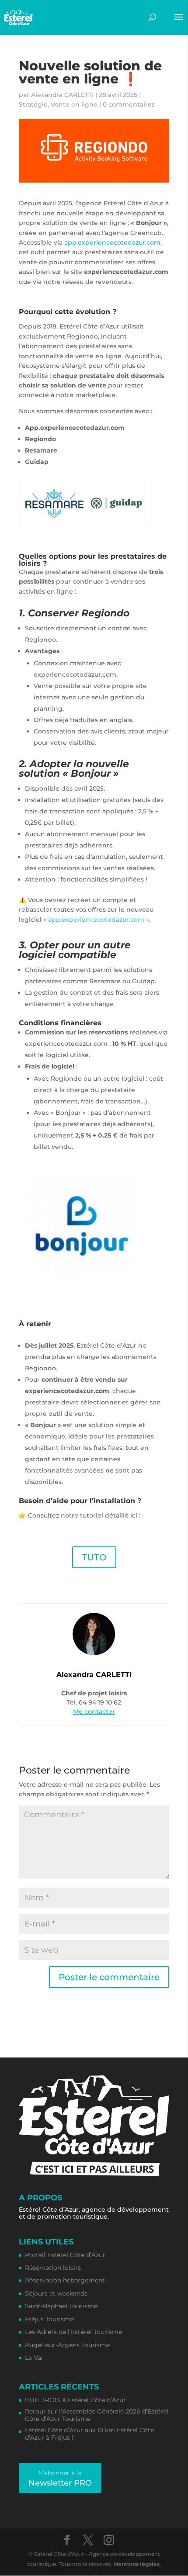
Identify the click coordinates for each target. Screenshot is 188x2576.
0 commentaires (129, 104)
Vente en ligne (74, 104)
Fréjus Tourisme (49, 2319)
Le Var (34, 2358)
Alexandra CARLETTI (62, 95)
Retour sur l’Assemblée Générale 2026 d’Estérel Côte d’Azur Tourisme (97, 2415)
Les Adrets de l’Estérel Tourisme (73, 2332)
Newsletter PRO (60, 2478)
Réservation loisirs (53, 2268)
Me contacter (94, 1712)
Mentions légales (136, 2564)
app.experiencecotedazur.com (112, 242)
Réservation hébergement (65, 2280)
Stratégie (33, 104)
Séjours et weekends (56, 2294)
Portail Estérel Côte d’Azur (65, 2255)
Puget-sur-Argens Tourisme (67, 2345)
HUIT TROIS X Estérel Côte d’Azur (75, 2400)
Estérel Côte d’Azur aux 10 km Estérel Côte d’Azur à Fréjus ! (89, 2434)
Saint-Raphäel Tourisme (61, 2306)
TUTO (94, 1557)
